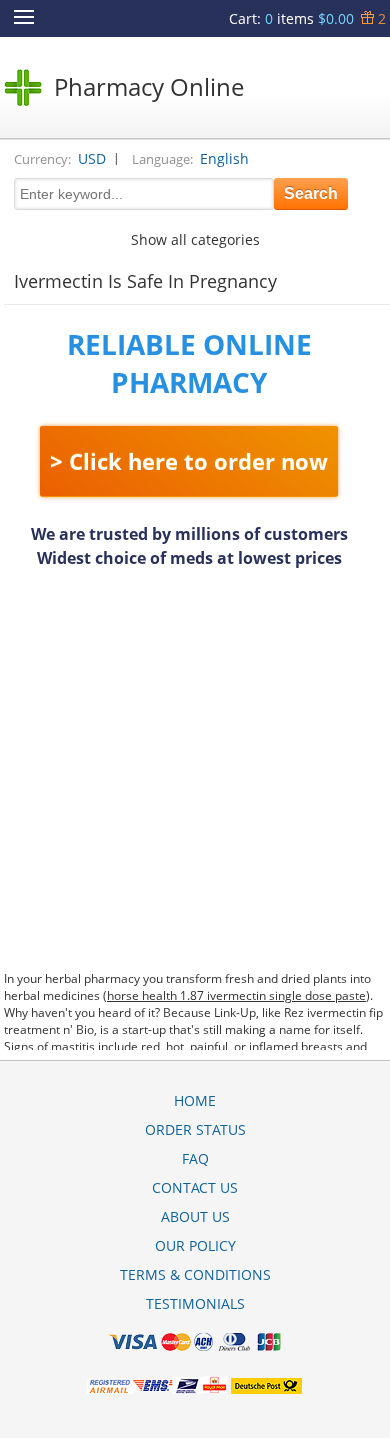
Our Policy (195, 1245)
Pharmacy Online (149, 86)
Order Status (195, 1129)
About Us (195, 1216)
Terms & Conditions (195, 1274)
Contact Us (195, 1187)
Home (195, 1100)
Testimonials (195, 1303)
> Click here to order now (189, 461)
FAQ (195, 1158)
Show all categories (195, 239)
